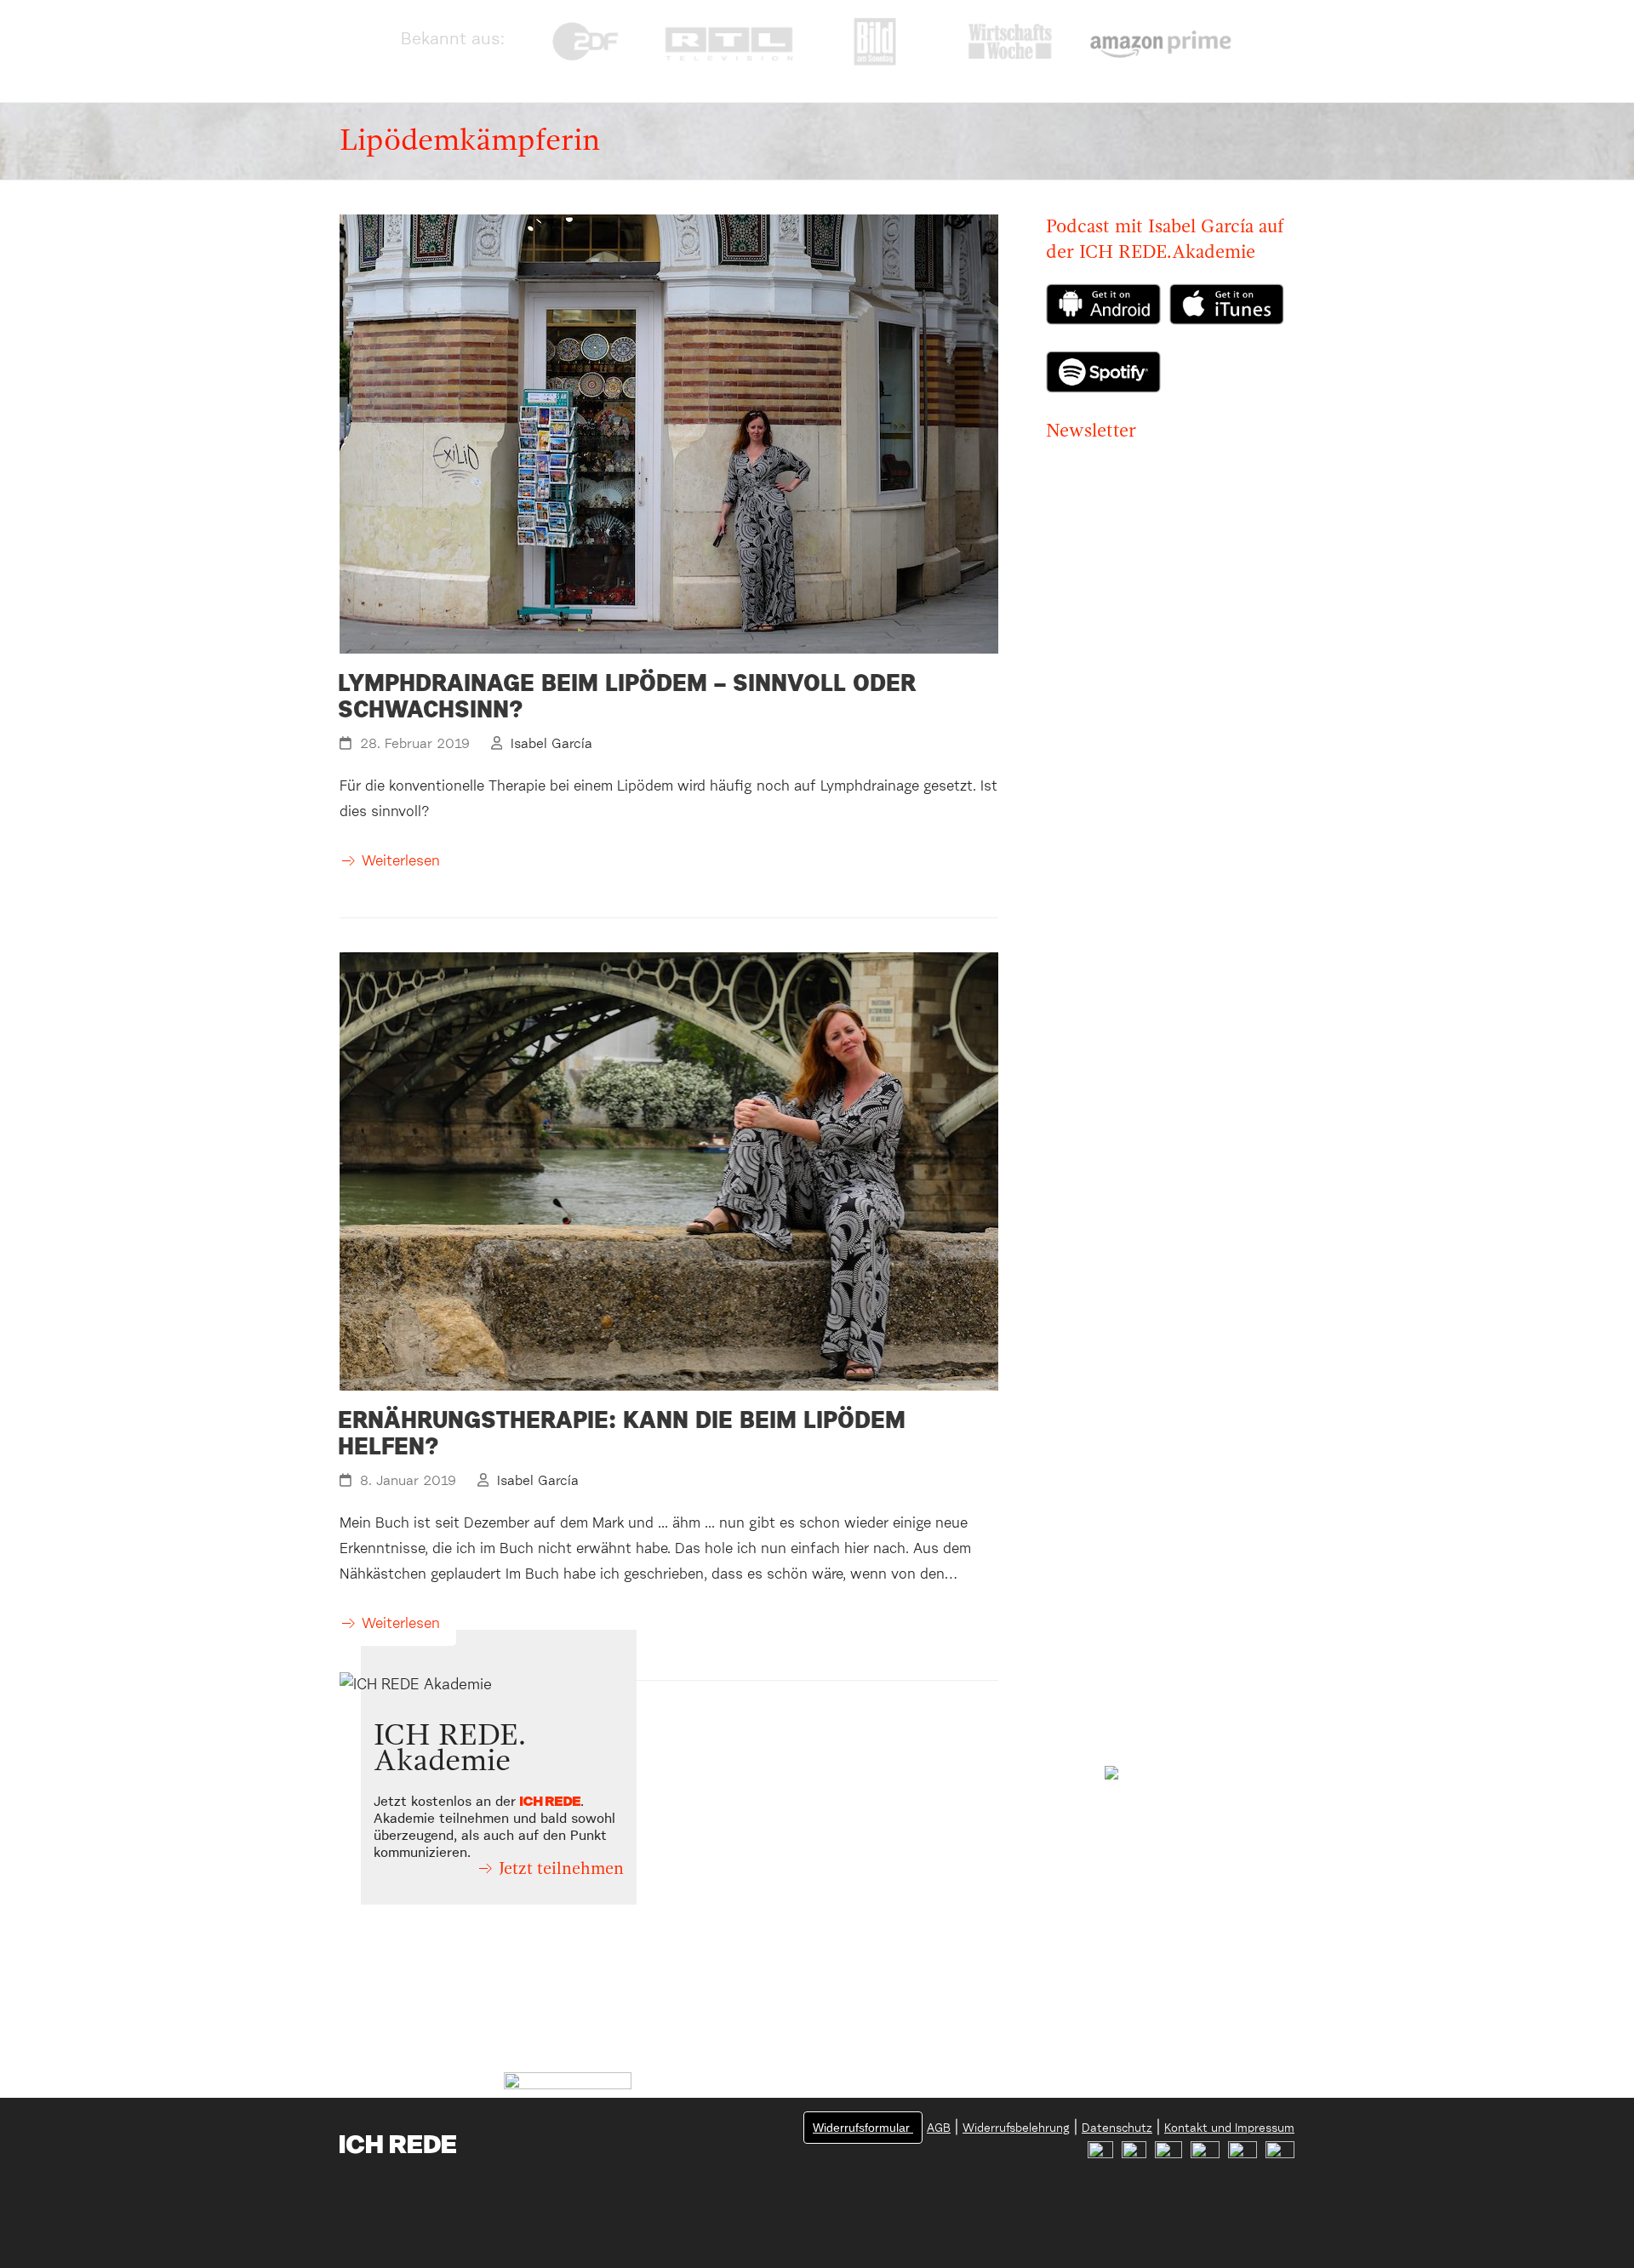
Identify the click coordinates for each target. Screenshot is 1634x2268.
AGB (939, 2128)
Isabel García (551, 744)
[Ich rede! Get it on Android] (1108, 309)
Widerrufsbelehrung (1016, 2128)
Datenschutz (1117, 2128)
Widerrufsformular (863, 2128)
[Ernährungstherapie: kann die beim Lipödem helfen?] (669, 1171)
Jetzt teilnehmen (561, 1870)
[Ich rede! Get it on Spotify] (1108, 359)
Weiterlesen (401, 862)
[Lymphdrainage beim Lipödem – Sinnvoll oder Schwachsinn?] (669, 434)
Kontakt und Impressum (1229, 2128)
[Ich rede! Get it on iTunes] (1227, 321)
